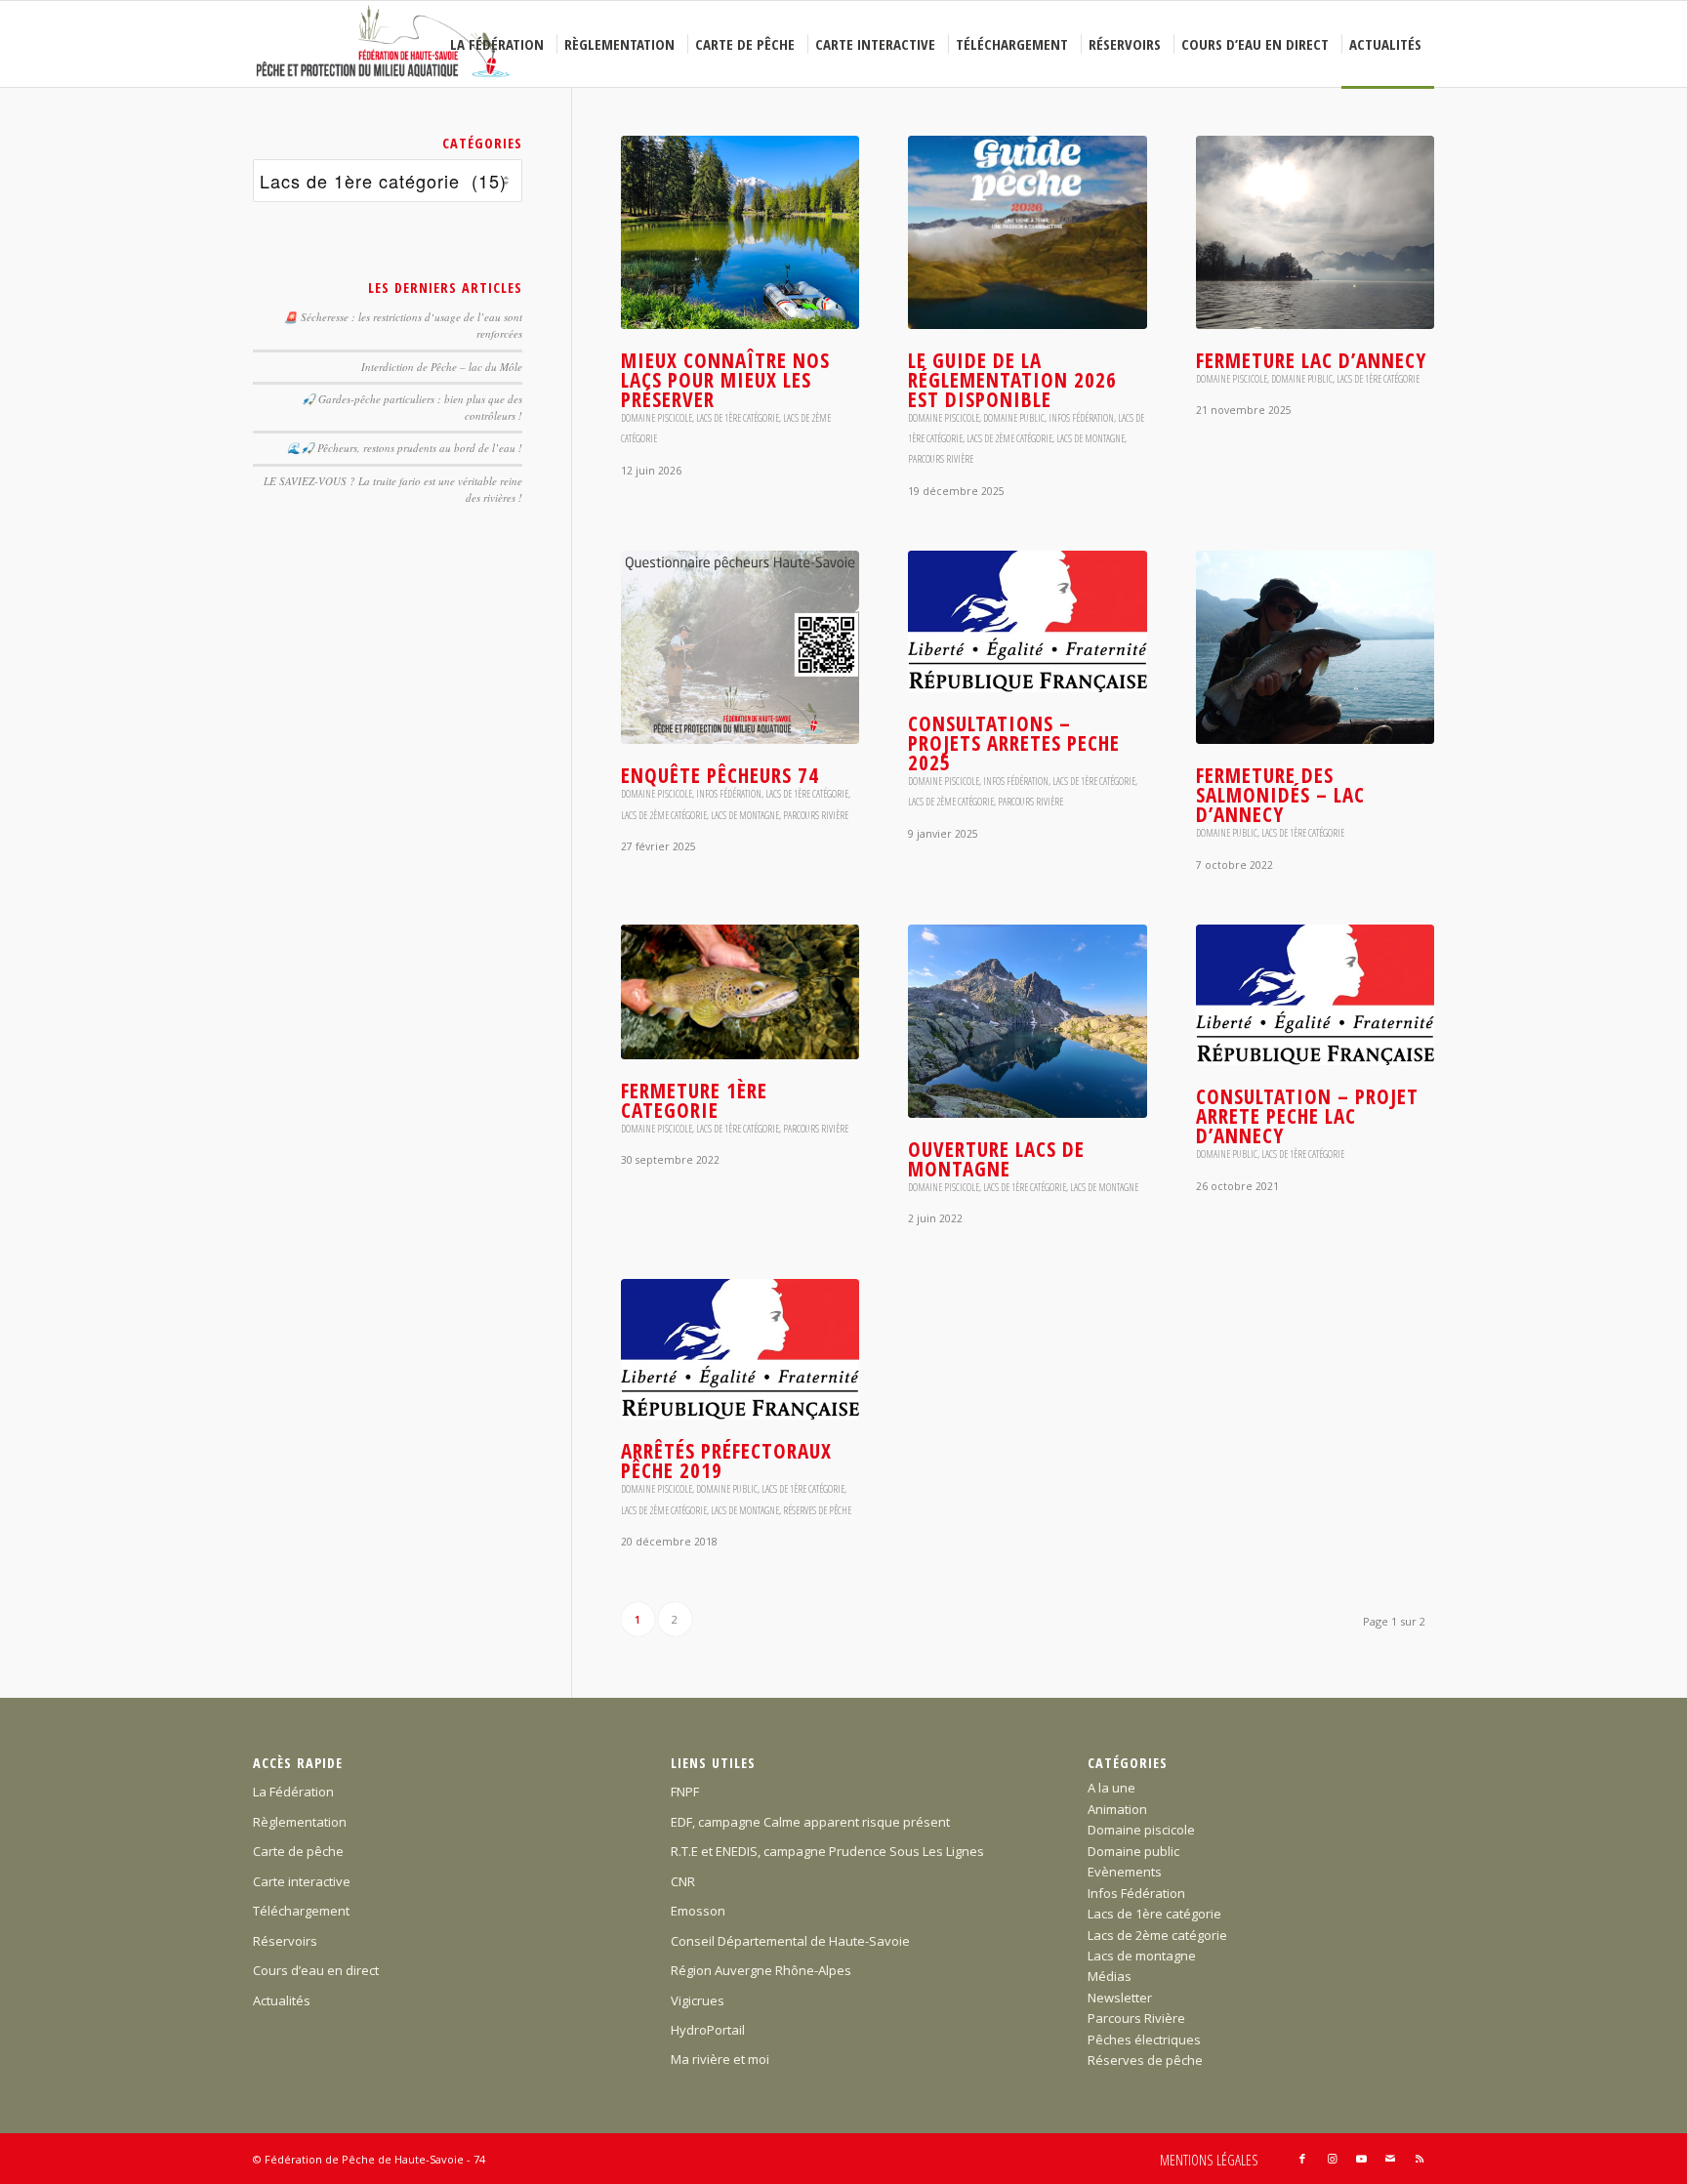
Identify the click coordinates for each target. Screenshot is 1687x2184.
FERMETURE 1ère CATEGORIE (694, 1100)
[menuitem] (500, 44)
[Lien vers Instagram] (1332, 2159)
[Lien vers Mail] (1390, 2159)
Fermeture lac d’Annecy (1311, 360)
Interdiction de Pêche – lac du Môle (442, 367)
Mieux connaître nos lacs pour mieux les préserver (725, 380)
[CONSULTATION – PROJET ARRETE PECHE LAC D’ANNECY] (1315, 995)
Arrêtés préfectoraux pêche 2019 (726, 1461)
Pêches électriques (1144, 2040)
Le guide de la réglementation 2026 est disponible (1012, 380)
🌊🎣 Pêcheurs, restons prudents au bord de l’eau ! (405, 448)
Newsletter (1120, 1998)
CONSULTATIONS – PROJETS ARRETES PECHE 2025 (1014, 743)
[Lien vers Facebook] (1302, 2159)
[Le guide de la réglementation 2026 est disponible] (1027, 232)
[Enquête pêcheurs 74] (740, 647)
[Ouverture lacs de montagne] (1027, 1021)
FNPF (685, 1792)
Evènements (1125, 1872)
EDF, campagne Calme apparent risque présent (810, 1822)
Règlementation (300, 1822)
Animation (1117, 1809)
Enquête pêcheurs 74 (720, 775)
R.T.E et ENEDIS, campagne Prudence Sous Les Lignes (827, 1851)
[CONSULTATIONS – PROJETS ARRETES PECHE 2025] (1027, 621)
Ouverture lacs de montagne (996, 1159)
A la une (1111, 1788)
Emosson (698, 1911)
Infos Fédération (1081, 418)
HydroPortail (708, 2030)
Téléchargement (301, 1911)
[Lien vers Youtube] (1361, 2159)
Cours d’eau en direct (316, 1970)
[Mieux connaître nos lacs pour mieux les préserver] (740, 232)
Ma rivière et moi (720, 2059)
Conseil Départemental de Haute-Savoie (790, 1941)
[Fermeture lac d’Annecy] (1315, 232)
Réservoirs (285, 1941)
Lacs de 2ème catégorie (1009, 438)
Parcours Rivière (941, 459)
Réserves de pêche (817, 1510)
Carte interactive (302, 1881)
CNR (683, 1881)
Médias (1110, 1976)
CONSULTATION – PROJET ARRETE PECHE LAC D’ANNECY (1307, 1116)
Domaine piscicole (657, 418)
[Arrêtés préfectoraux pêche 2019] (740, 1349)
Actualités (282, 2000)
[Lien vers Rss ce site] (1420, 2159)
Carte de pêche (298, 1851)
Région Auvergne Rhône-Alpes (761, 1970)
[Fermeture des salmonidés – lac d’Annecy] (1315, 647)
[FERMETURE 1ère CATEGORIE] (740, 992)
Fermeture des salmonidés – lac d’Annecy (1280, 795)
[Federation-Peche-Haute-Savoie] (384, 44)
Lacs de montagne (1090, 438)
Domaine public (1014, 418)
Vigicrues (698, 2000)
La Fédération (293, 1792)
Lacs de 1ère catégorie (738, 418)
